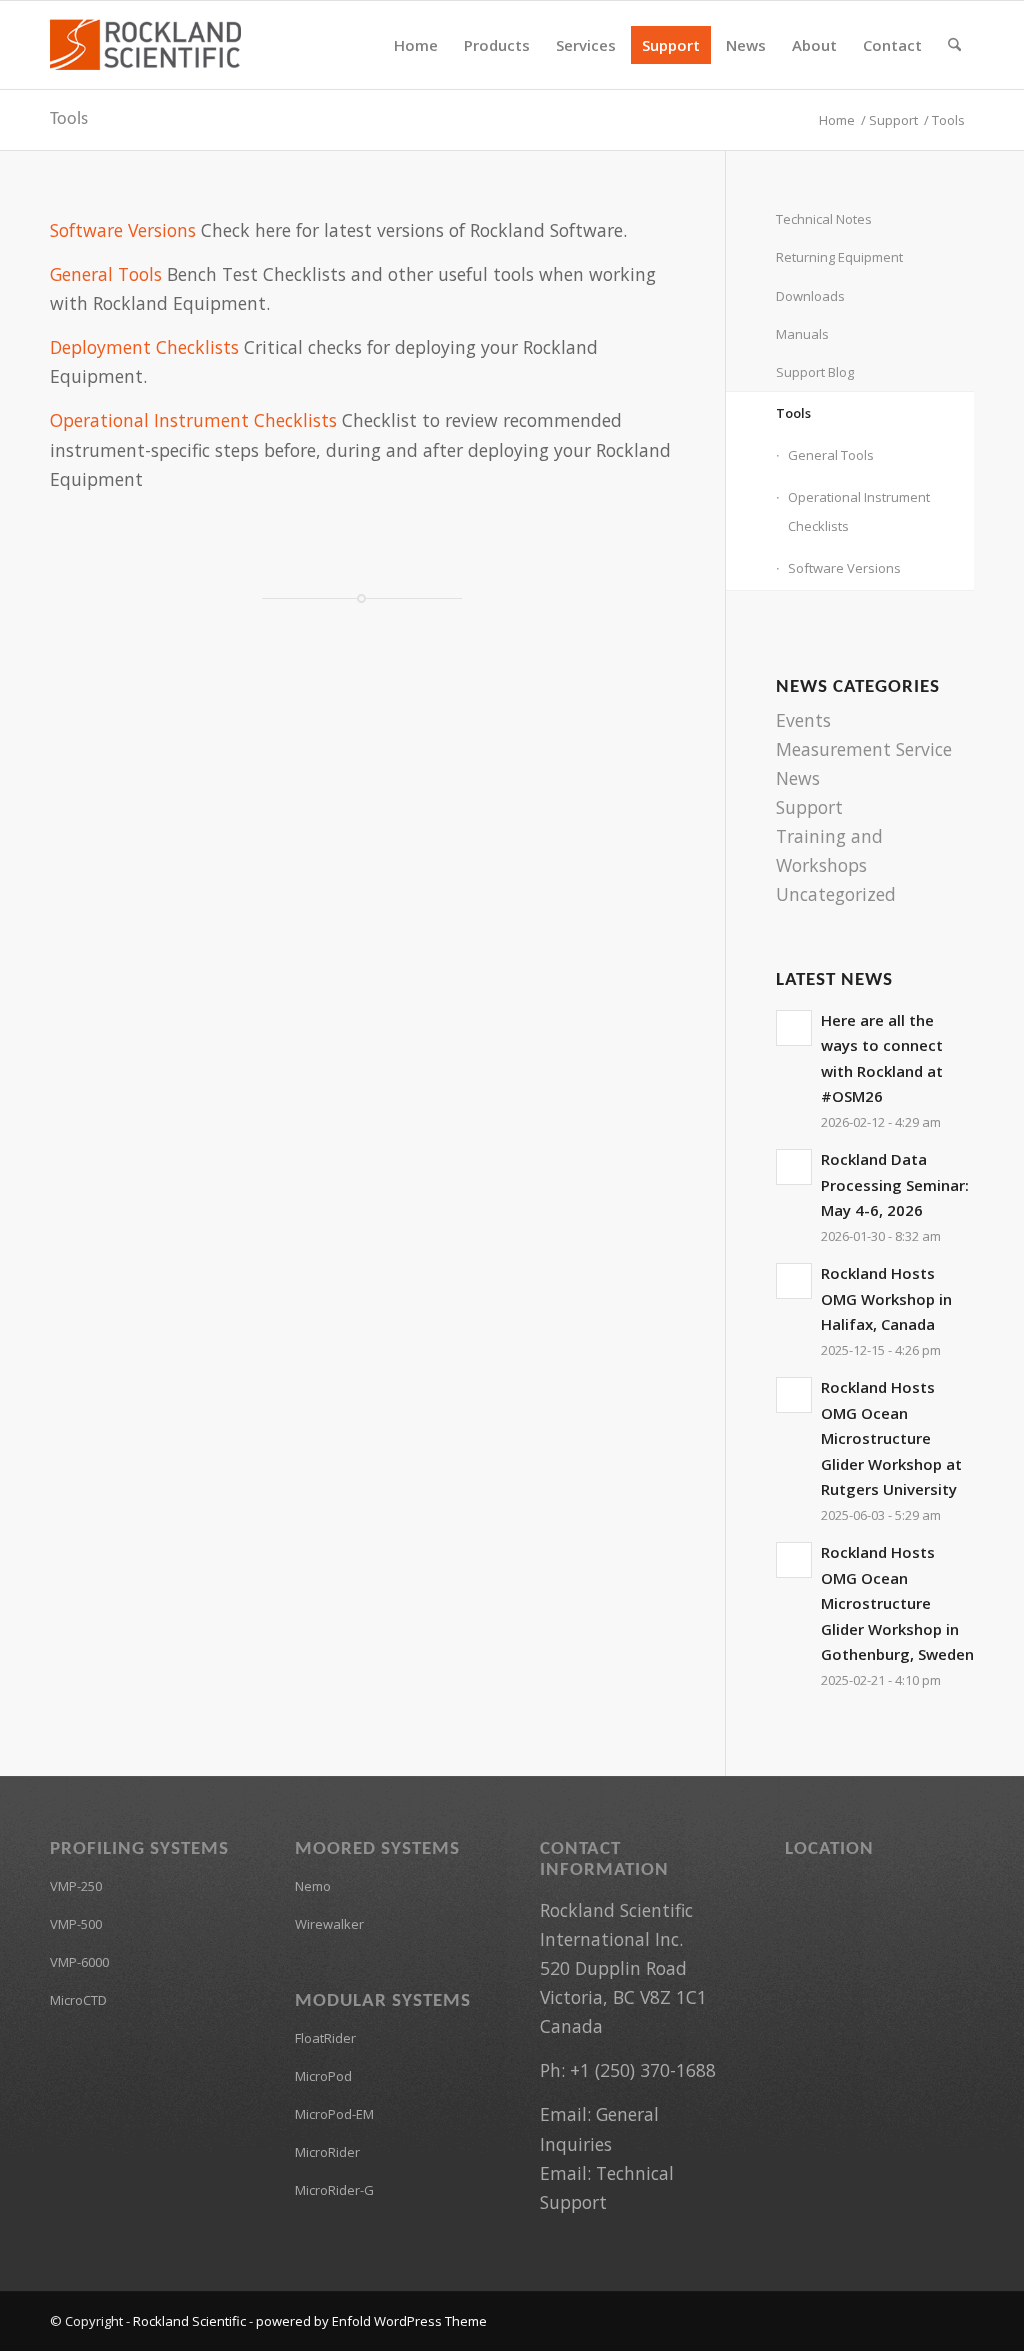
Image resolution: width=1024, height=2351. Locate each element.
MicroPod (323, 2076)
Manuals (802, 334)
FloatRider (325, 2038)
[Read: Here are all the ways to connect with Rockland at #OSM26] (794, 1028)
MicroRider (327, 2152)
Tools (69, 119)
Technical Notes (824, 219)
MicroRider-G (334, 2190)
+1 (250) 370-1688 (643, 2070)
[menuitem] (416, 45)
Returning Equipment (839, 257)
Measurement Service (864, 749)
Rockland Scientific (189, 2321)
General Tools (106, 274)
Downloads (810, 296)
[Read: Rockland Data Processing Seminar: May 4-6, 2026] (794, 1167)
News (798, 778)
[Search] (954, 45)
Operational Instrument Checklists (193, 420)
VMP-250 (76, 1886)
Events (803, 720)
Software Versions (123, 230)
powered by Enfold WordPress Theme (371, 2321)
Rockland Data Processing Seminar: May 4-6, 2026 (895, 1184)
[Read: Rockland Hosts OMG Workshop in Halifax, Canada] (794, 1281)
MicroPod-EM (334, 2114)
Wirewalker (329, 1924)
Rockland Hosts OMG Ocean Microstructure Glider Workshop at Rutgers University (891, 1438)
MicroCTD (78, 2000)
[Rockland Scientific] (145, 45)
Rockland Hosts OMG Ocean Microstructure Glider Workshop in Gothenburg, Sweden (897, 1603)
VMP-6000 (79, 1962)
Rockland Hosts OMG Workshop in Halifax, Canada (886, 1298)
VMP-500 (76, 1924)
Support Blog (815, 372)
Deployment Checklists (144, 347)
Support (809, 807)
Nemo (313, 1886)
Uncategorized (836, 894)
